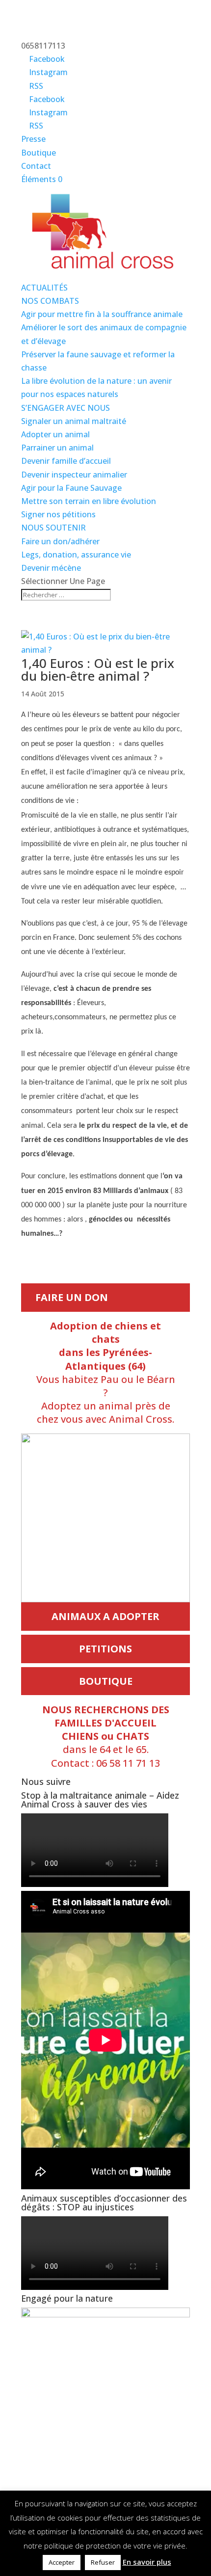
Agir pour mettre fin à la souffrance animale (102, 314)
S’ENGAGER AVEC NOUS (66, 408)
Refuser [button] (103, 2562)
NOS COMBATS (50, 301)
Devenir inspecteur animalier (74, 475)
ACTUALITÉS (44, 288)
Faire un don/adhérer (60, 541)
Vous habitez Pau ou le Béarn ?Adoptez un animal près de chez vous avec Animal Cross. (106, 1372)
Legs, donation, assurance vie (76, 555)
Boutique (39, 153)
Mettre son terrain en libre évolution (89, 501)
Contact (36, 166)
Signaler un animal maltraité (74, 421)
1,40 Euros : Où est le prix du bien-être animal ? (98, 669)
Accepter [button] (62, 2562)
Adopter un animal (55, 434)
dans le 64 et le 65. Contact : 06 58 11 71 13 (106, 1736)
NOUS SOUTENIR (53, 528)
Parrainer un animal (57, 448)
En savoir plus (147, 2562)
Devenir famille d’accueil (66, 461)
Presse (33, 139)
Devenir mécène (51, 568)
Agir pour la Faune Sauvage (71, 488)
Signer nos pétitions (58, 514)
